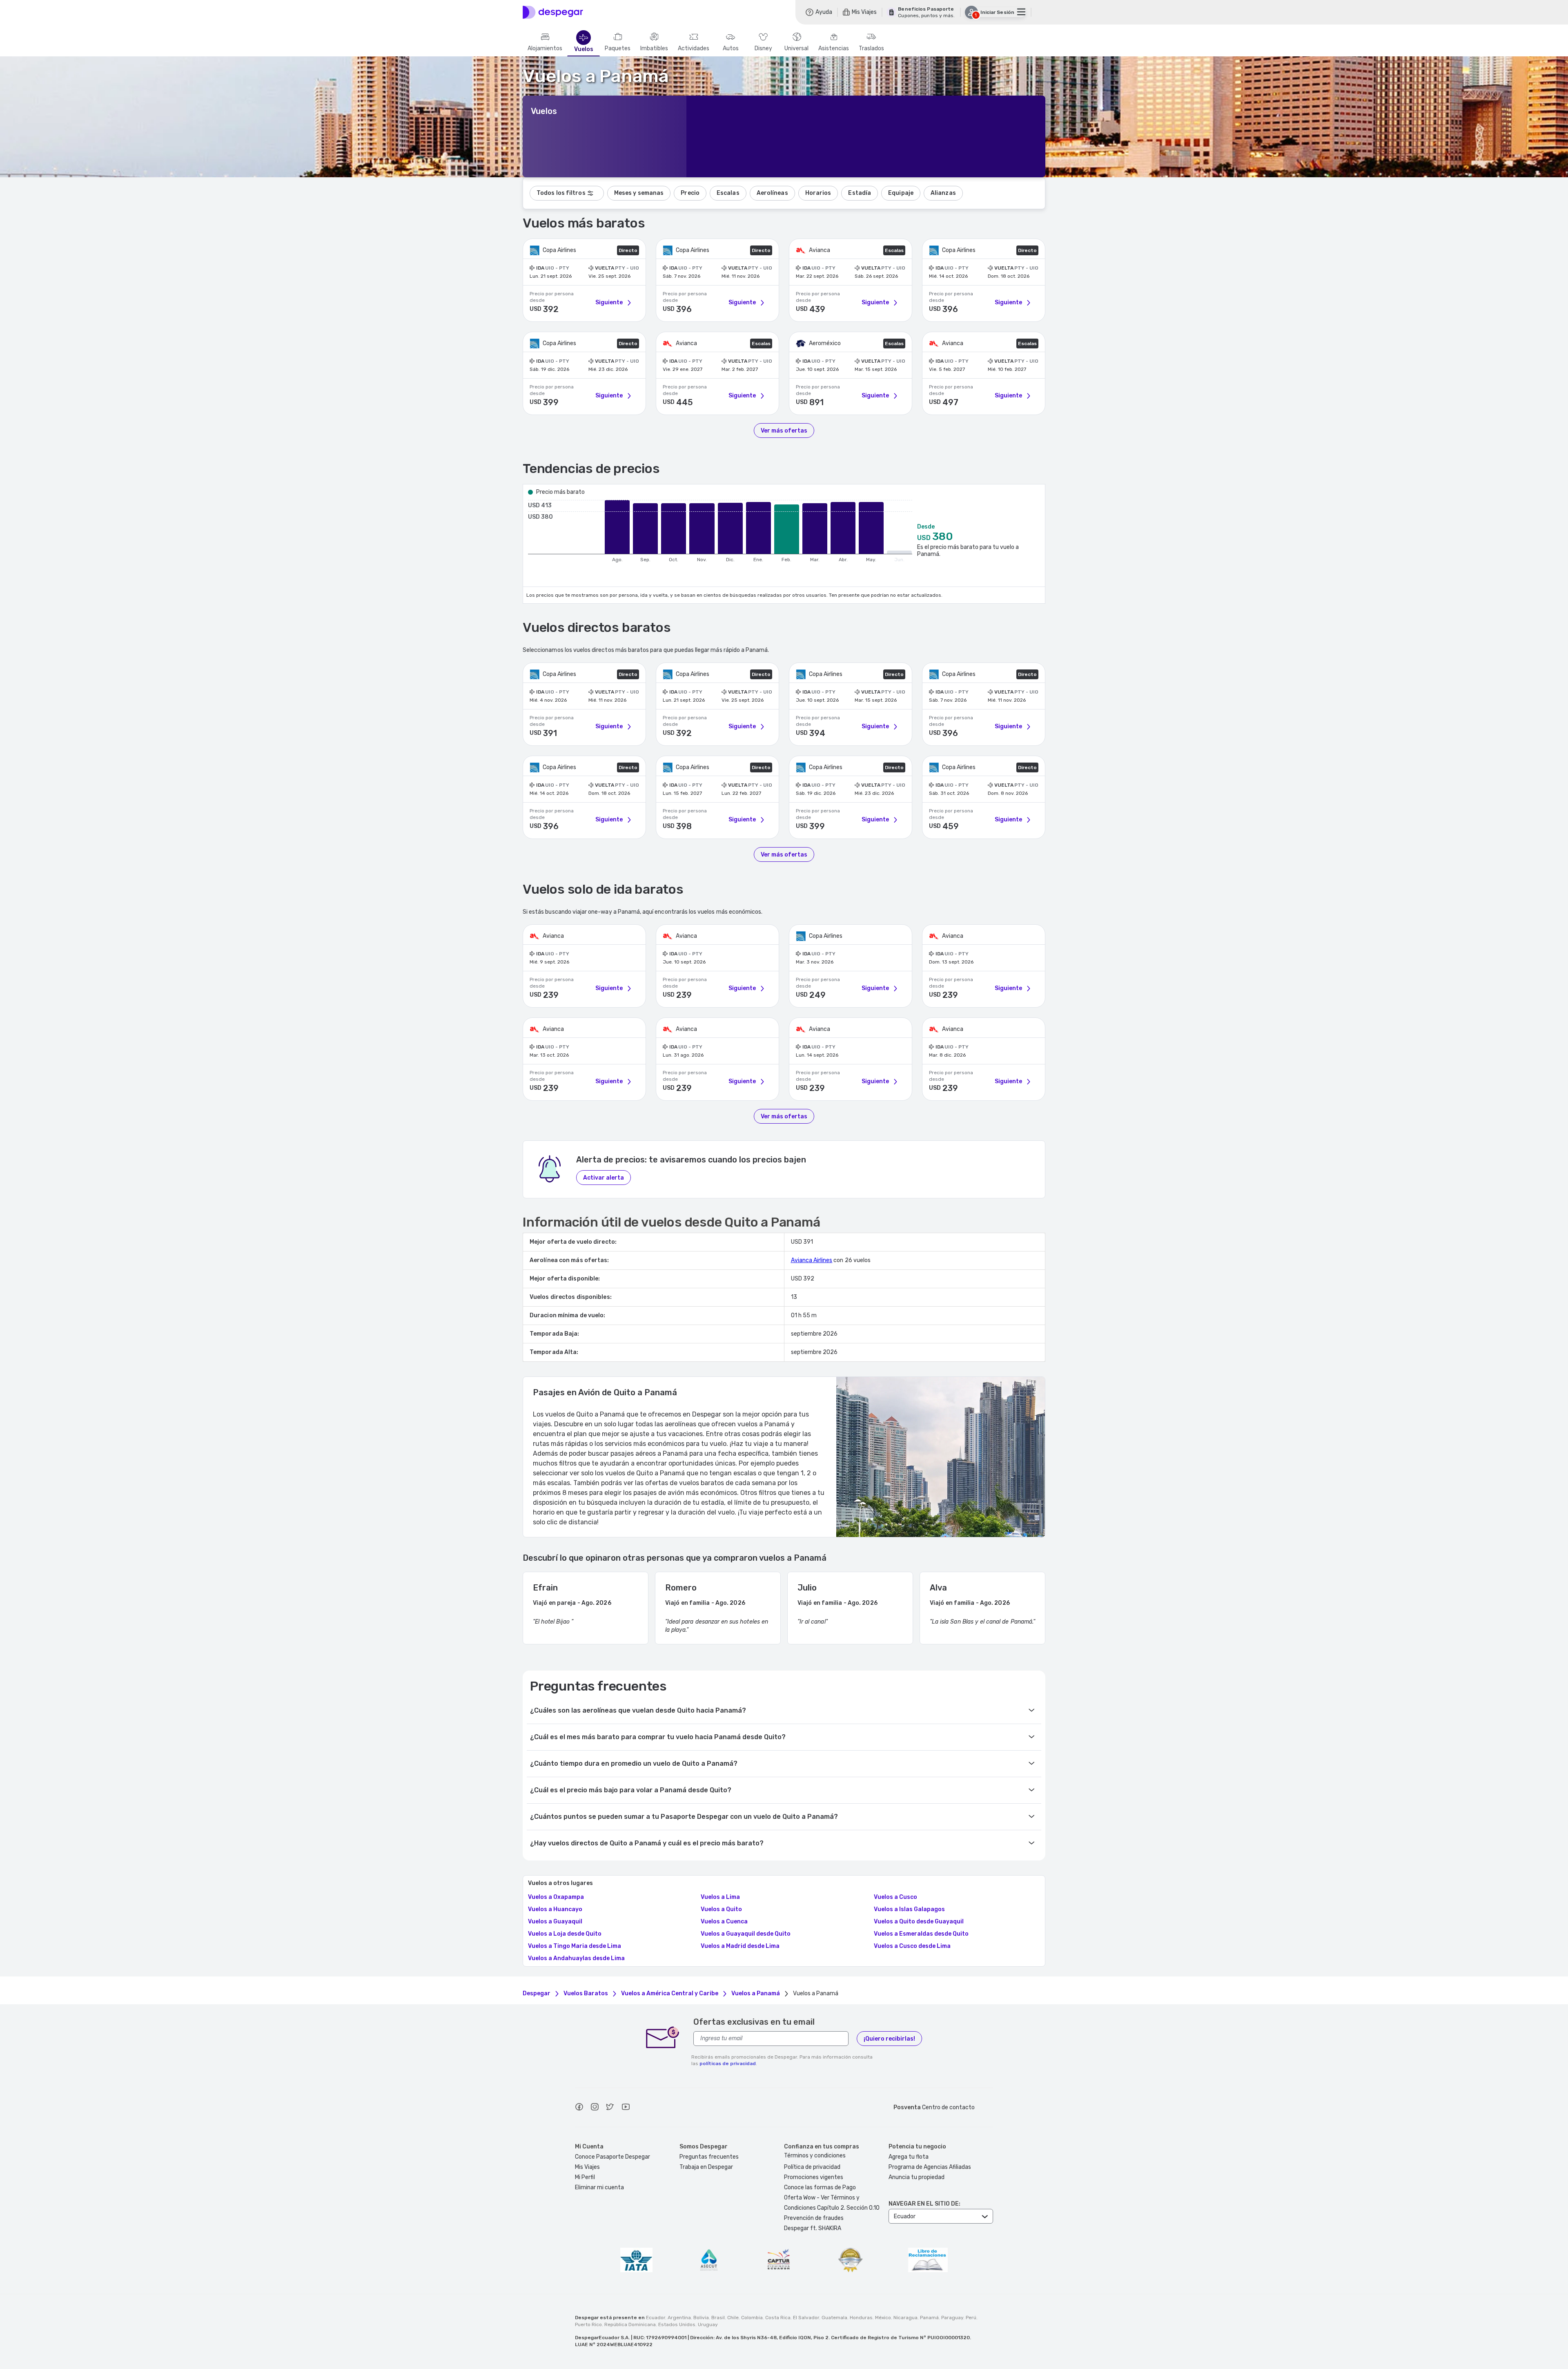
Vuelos (584, 49)
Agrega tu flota (909, 2157)
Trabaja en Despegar (706, 2167)
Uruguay (708, 2324)
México (883, 2318)
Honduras (861, 2318)
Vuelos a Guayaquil (555, 1922)
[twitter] (610, 2108)
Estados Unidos (677, 2324)
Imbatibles (654, 49)
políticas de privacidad (728, 2063)
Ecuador (656, 2318)
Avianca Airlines (812, 1260)
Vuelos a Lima (720, 1897)
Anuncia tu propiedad (917, 2177)
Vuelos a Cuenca (724, 1922)
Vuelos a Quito (721, 1909)
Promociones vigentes (814, 2177)
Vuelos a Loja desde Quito (565, 1934)
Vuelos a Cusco (895, 1897)
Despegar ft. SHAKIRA (813, 2228)
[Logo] (553, 12)
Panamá (929, 2318)
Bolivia (701, 2318)
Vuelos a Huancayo (555, 1909)
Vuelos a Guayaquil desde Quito (746, 1934)
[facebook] (579, 2108)
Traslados (871, 49)
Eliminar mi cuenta (599, 2187)
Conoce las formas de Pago (820, 2187)
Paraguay (952, 2318)
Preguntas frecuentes (709, 2157)
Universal (796, 49)
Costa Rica (778, 2318)
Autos (731, 49)
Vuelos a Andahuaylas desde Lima (576, 1959)
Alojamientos (545, 49)
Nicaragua (905, 2318)
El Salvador (806, 2318)
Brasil (718, 2318)
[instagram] (595, 2108)
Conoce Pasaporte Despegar (612, 2157)
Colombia (752, 2318)
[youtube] (626, 2108)
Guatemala (834, 2318)
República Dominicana (630, 2324)
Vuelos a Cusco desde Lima (912, 1946)
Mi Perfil (585, 2177)
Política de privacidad (812, 2167)
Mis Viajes (587, 2167)
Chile (733, 2318)
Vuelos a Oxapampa (556, 1897)
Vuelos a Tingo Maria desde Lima (575, 1946)
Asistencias (834, 49)
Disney (763, 49)
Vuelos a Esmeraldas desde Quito (921, 1934)
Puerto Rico (588, 2324)
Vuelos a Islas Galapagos (909, 1909)
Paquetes (618, 49)
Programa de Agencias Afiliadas (930, 2167)
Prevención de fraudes (814, 2218)
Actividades (694, 49)
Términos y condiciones (815, 2156)
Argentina (679, 2318)
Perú (971, 2318)
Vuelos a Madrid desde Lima (740, 1946)
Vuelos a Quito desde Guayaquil (919, 1922)
